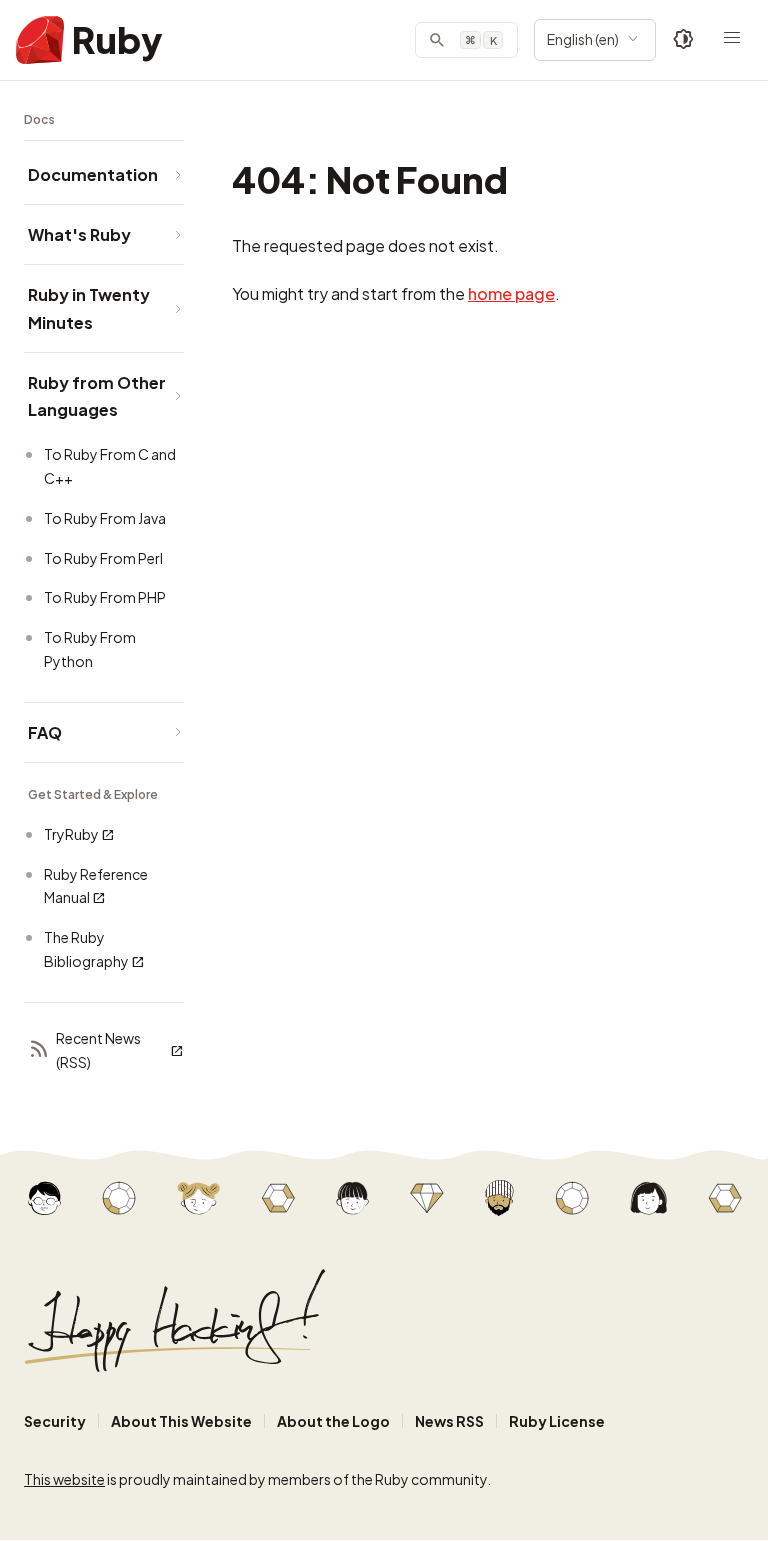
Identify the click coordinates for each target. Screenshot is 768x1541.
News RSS (449, 1421)
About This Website (181, 1421)
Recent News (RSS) (98, 1050)
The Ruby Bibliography (86, 949)
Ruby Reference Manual (96, 886)
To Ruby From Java (105, 518)
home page (511, 293)
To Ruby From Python (90, 649)
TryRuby (71, 834)
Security (55, 1421)
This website (64, 1479)
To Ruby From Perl (103, 558)
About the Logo (333, 1421)
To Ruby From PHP (105, 597)
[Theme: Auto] (684, 40)
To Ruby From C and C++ (110, 466)
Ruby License (557, 1421)
